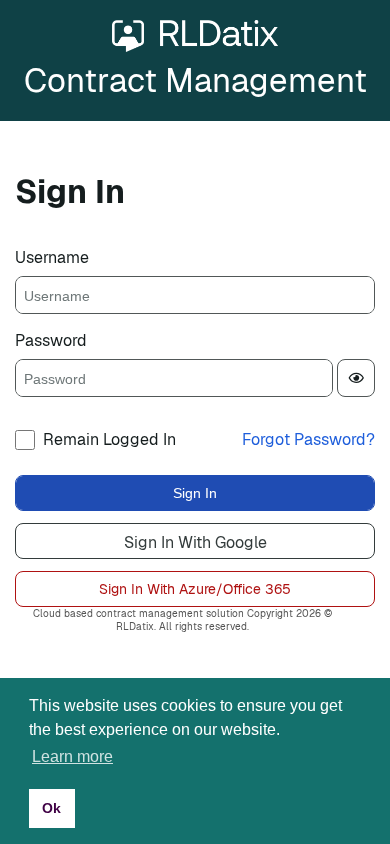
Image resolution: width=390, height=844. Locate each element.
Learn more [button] (72, 756)
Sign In (195, 493)
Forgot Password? (308, 439)
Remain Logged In (109, 439)
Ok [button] (51, 808)
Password (51, 340)
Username (52, 257)
